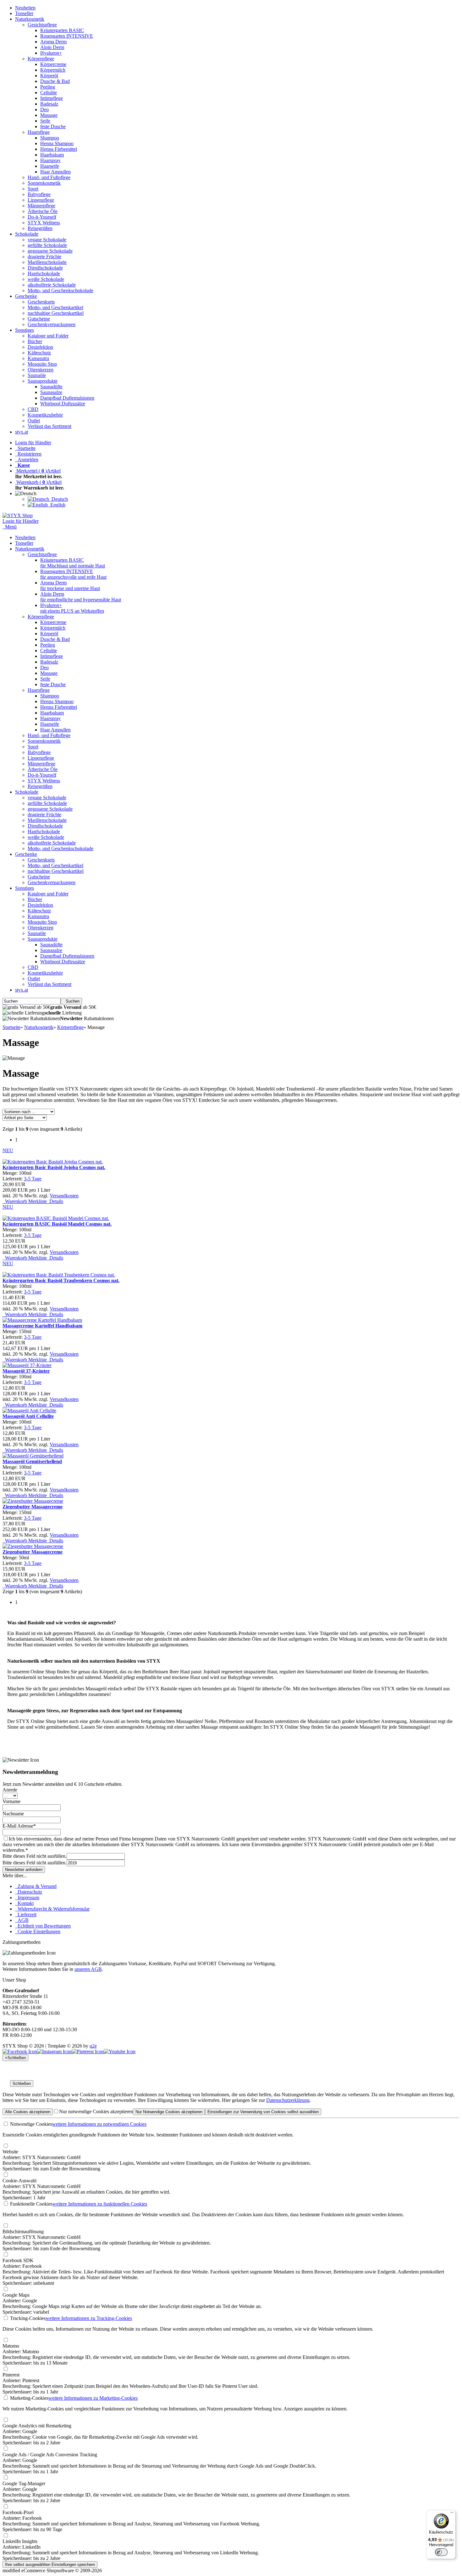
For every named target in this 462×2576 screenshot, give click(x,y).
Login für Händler (33, 443)
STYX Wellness (44, 223)
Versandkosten (64, 1196)
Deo (44, 109)
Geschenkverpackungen (52, 324)
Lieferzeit (26, 1914)
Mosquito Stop (42, 364)
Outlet (34, 421)
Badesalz (49, 104)
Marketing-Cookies (29, 2398)
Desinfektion (40, 347)
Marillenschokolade (47, 262)
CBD (33, 409)
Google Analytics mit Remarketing (37, 2426)
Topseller (24, 13)
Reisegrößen (40, 228)
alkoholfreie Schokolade (52, 285)
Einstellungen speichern (50, 2565)
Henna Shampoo (57, 143)
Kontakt (24, 1903)
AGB (22, 1920)
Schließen (22, 2084)
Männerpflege (41, 206)
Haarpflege (39, 132)
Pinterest (11, 2375)
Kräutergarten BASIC (62, 30)
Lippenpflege (41, 200)
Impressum (27, 1898)
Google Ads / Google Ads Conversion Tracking (50, 2455)
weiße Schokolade (46, 279)
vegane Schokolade (47, 240)
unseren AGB (88, 1969)
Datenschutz (29, 1892)
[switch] (441, 2552)
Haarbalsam (52, 155)
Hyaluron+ (51, 53)
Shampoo (50, 138)
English (57, 505)
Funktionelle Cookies (31, 2204)
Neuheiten (25, 8)
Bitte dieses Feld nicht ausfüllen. (35, 1856)
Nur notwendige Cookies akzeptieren (96, 2111)
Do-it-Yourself (42, 217)
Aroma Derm (53, 42)
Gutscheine (39, 319)
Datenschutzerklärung (288, 2100)
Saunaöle (37, 375)
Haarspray (50, 160)
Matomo (11, 2346)
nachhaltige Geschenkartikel (56, 313)
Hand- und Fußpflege (49, 177)
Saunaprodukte (43, 381)
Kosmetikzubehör (45, 415)
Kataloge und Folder (48, 336)
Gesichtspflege (42, 25)
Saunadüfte (51, 387)
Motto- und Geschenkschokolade (60, 290)
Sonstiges (25, 330)
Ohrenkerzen (41, 370)
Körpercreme (53, 64)
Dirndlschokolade (45, 268)
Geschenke (26, 296)
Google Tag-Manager (24, 2483)
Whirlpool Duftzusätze (63, 404)
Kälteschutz (39, 353)
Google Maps (16, 2295)
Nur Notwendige (169, 2112)
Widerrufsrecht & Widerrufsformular (52, 1909)
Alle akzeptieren (28, 2112)
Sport (33, 189)
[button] (27, 493)
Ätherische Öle (43, 211)
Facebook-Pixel (18, 2512)
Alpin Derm (52, 47)
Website (10, 2152)
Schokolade (27, 234)
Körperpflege (41, 59)
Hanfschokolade (44, 273)
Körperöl (49, 76)
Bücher (35, 341)
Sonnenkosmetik (44, 183)
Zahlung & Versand (36, 1886)
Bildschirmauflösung (23, 2231)
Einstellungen (263, 2112)
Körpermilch (53, 70)
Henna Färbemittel (59, 149)
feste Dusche (53, 126)
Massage (49, 115)
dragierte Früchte (44, 257)
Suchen (71, 1001)
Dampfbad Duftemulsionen (67, 398)
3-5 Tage (33, 1179)
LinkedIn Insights (20, 2541)
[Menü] (452, 2514)
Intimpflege (52, 98)
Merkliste (37, 1201)
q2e (93, 2046)
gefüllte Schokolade (47, 245)
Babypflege (39, 194)
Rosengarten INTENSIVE (67, 36)
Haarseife (50, 166)
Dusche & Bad (55, 81)
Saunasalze (51, 392)
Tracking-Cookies (27, 2318)
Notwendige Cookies (30, 2124)
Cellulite (49, 93)
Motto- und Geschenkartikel (55, 307)
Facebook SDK (18, 2260)
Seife (45, 121)
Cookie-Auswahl (19, 2181)
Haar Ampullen (55, 172)
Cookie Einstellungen (38, 1931)
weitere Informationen (99, 2124)
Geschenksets (41, 302)
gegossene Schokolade (50, 251)
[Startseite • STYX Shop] (18, 515)
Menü (11, 527)
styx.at (22, 432)
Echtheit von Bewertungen (43, 1926)
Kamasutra (38, 358)
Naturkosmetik (30, 19)
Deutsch (58, 499)
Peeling (48, 87)
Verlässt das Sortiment (49, 426)
